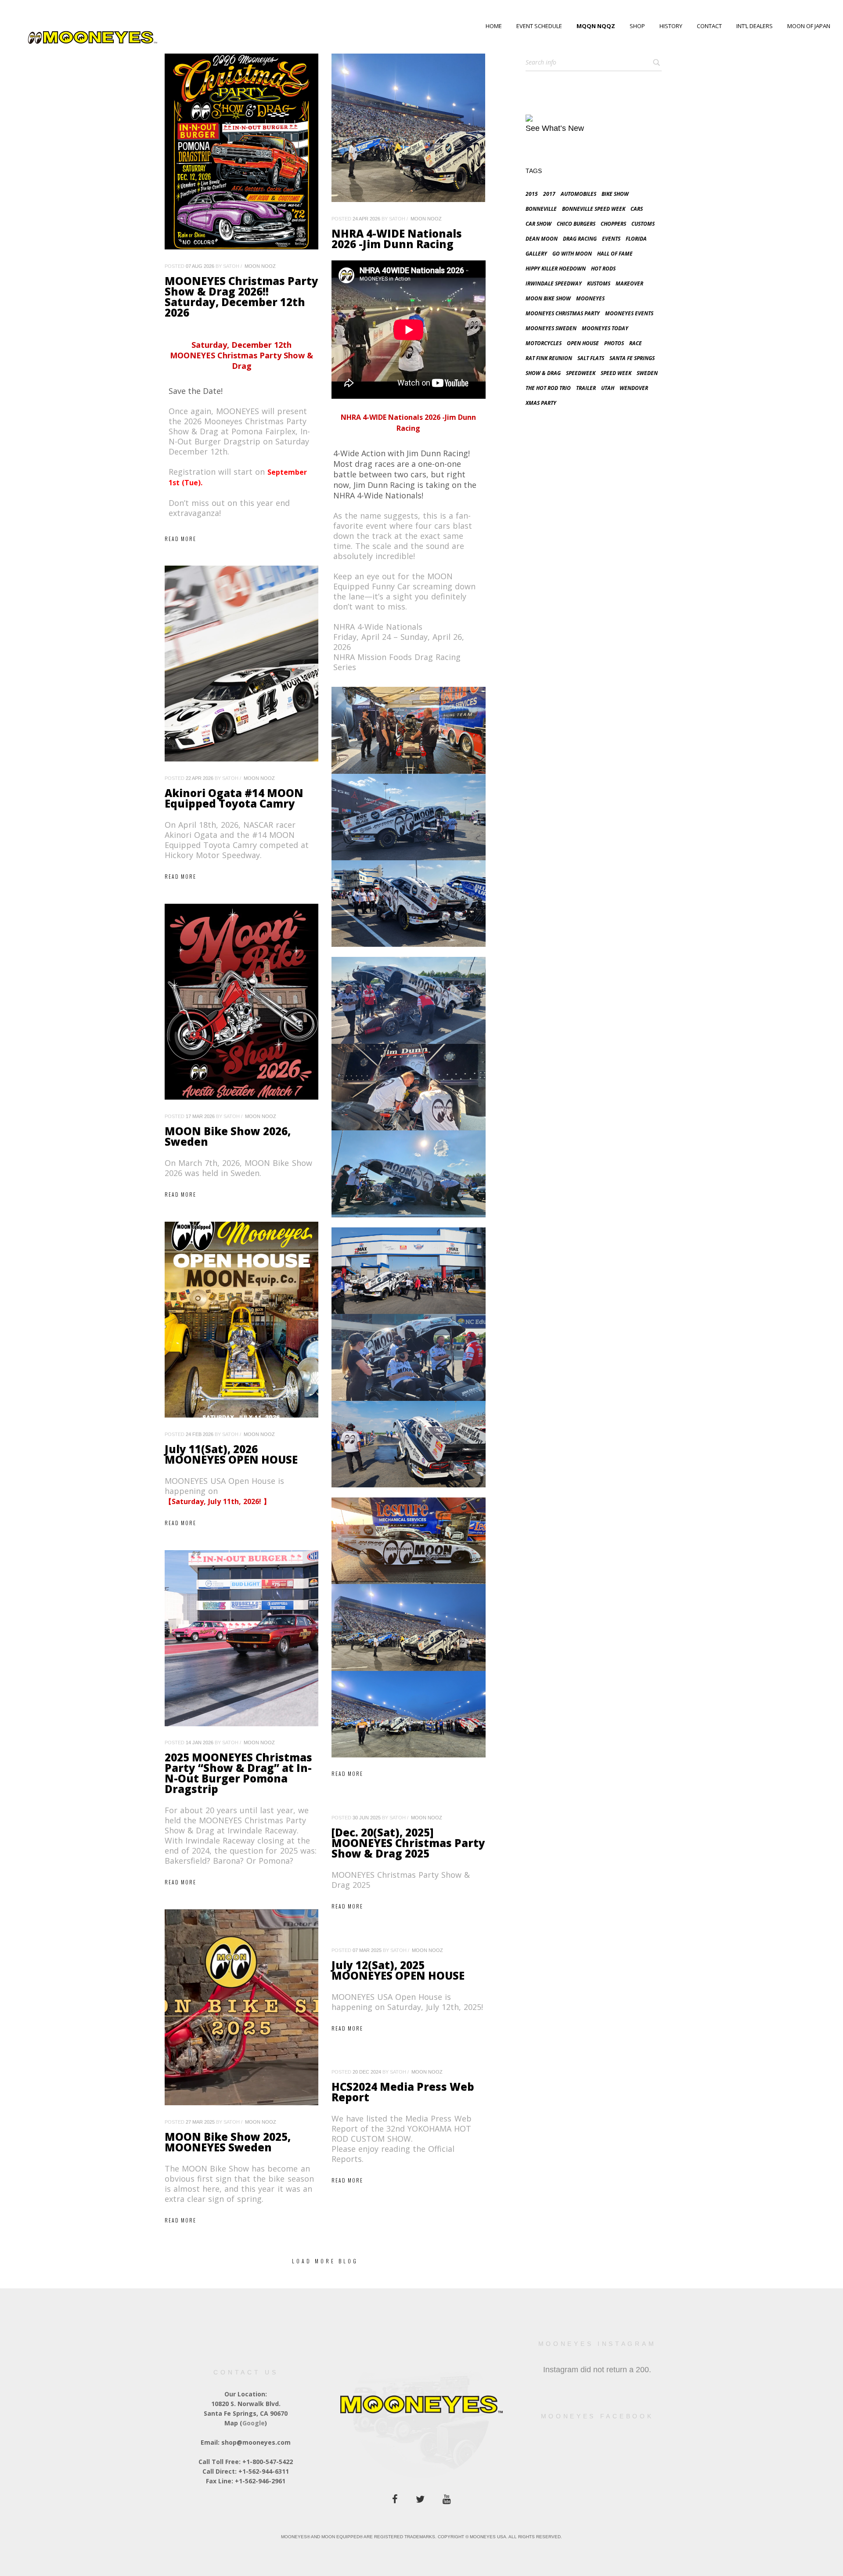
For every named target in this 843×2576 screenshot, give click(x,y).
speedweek (581, 373)
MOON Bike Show (548, 298)
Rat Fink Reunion (549, 358)
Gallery (536, 254)
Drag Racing (580, 239)
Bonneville (541, 209)
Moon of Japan (809, 26)
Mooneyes (590, 298)
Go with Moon (572, 254)
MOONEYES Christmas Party (563, 313)
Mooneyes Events (629, 313)
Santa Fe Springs (632, 358)
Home (494, 26)
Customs (643, 224)
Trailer (586, 388)
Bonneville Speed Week (594, 209)
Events (611, 239)
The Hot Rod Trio (548, 388)
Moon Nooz (260, 266)
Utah (608, 388)
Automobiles (578, 194)
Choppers (613, 224)
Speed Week (616, 373)
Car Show (539, 224)
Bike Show (615, 194)
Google (254, 2423)
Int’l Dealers (755, 26)
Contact (709, 26)
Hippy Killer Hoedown (556, 269)
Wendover (634, 388)
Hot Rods (603, 269)
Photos (614, 343)
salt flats (591, 358)
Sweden (647, 373)
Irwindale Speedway (554, 283)
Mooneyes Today (605, 328)
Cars (637, 209)
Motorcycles (544, 343)
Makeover (629, 283)
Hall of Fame (615, 254)
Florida (636, 239)
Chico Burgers (576, 224)
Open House (583, 343)
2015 (532, 194)
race (636, 343)
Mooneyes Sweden (551, 328)
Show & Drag (543, 373)
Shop (637, 26)
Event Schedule (539, 26)
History (671, 26)
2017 (549, 194)
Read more (180, 539)
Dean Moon (542, 239)
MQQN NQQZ (596, 26)
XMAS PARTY (541, 403)
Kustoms (599, 283)
